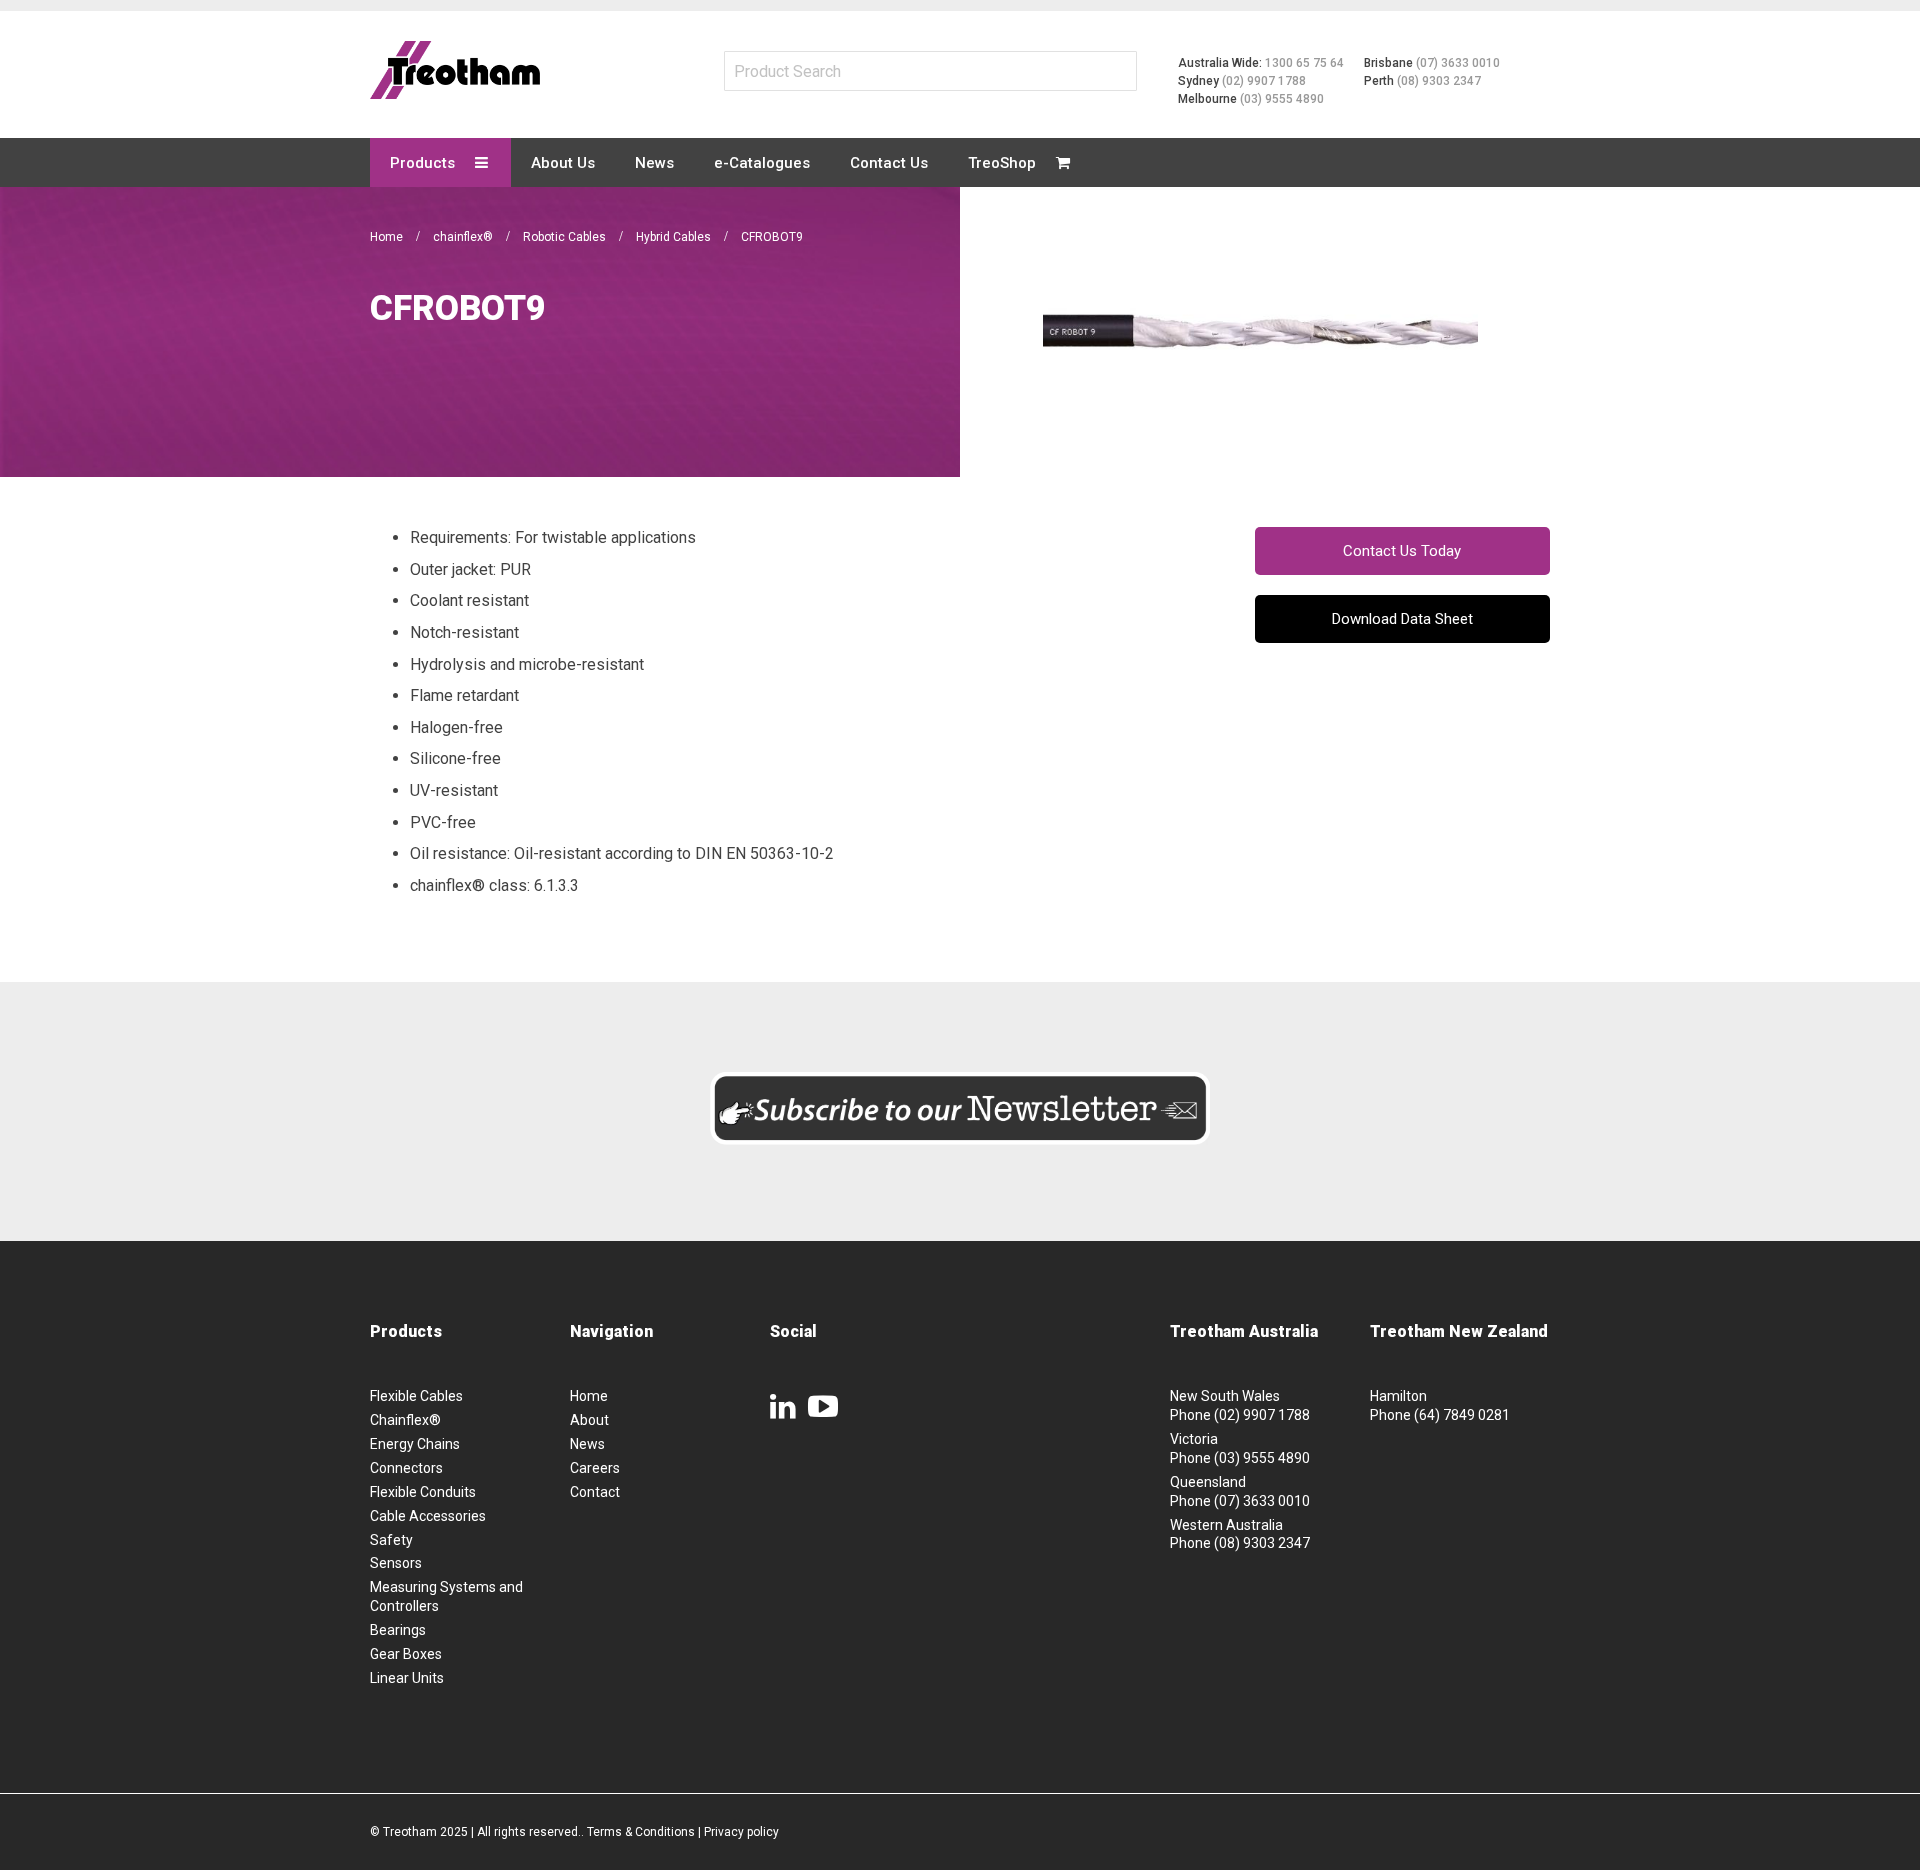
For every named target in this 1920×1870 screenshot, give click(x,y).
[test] (455, 70)
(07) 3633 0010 (1458, 63)
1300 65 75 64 (1304, 63)
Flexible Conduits (423, 1492)
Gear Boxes (406, 1654)
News (587, 1444)
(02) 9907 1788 (1264, 81)
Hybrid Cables (675, 237)
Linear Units (407, 1678)
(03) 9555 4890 (1282, 99)
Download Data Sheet (1402, 619)
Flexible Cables (416, 1396)
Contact (595, 1492)
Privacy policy (741, 1832)
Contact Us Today (1402, 551)
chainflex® (464, 237)
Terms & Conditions (641, 1832)
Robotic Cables (566, 237)
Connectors (406, 1468)
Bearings (398, 1630)
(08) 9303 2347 (1439, 81)
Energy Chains (415, 1444)
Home (388, 237)
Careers (595, 1468)
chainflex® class (468, 885)
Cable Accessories (428, 1516)
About (589, 1420)
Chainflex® (405, 1420)
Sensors (396, 1563)
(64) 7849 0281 (1462, 1415)
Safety (391, 1540)
